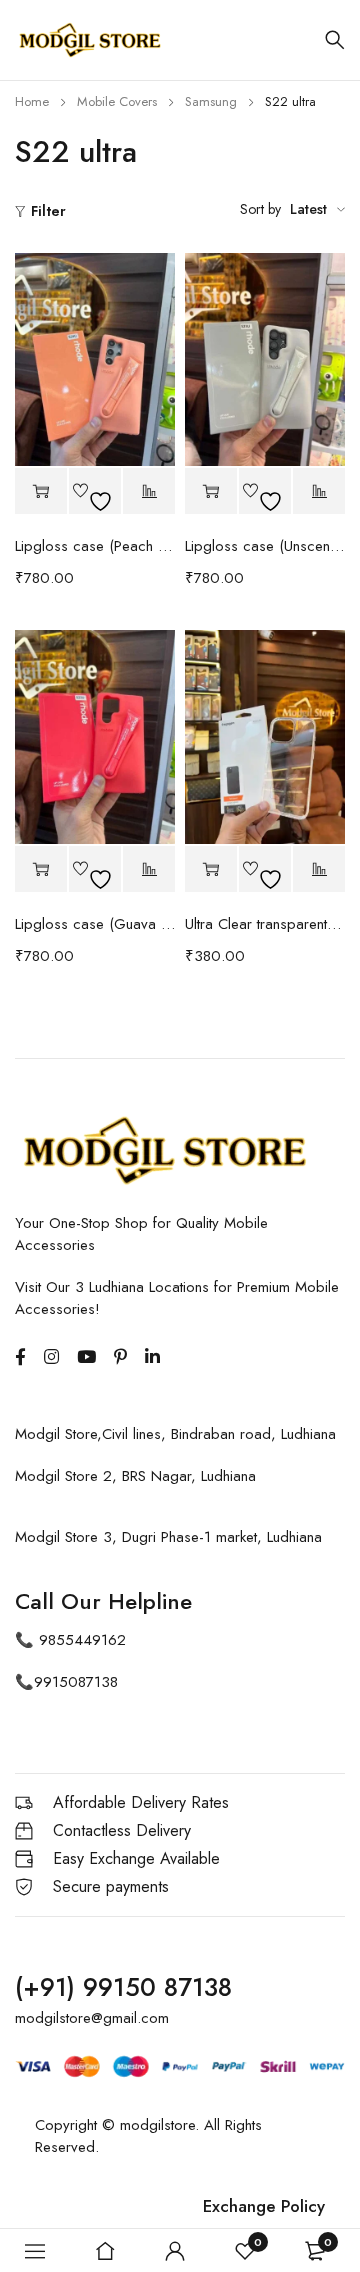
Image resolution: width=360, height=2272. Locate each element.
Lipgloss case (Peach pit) (95, 546)
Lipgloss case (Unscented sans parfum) (265, 546)
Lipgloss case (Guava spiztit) (95, 924)
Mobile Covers (117, 101)
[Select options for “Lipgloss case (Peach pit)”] (41, 491)
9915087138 (76, 1682)
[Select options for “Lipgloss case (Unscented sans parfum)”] (211, 491)
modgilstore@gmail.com (92, 2018)
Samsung (211, 101)
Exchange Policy (264, 2206)
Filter (48, 211)
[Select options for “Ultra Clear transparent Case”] (211, 869)
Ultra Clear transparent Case (265, 924)
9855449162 (82, 1640)
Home (32, 101)
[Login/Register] (175, 2251)
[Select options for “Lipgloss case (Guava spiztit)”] (41, 869)
